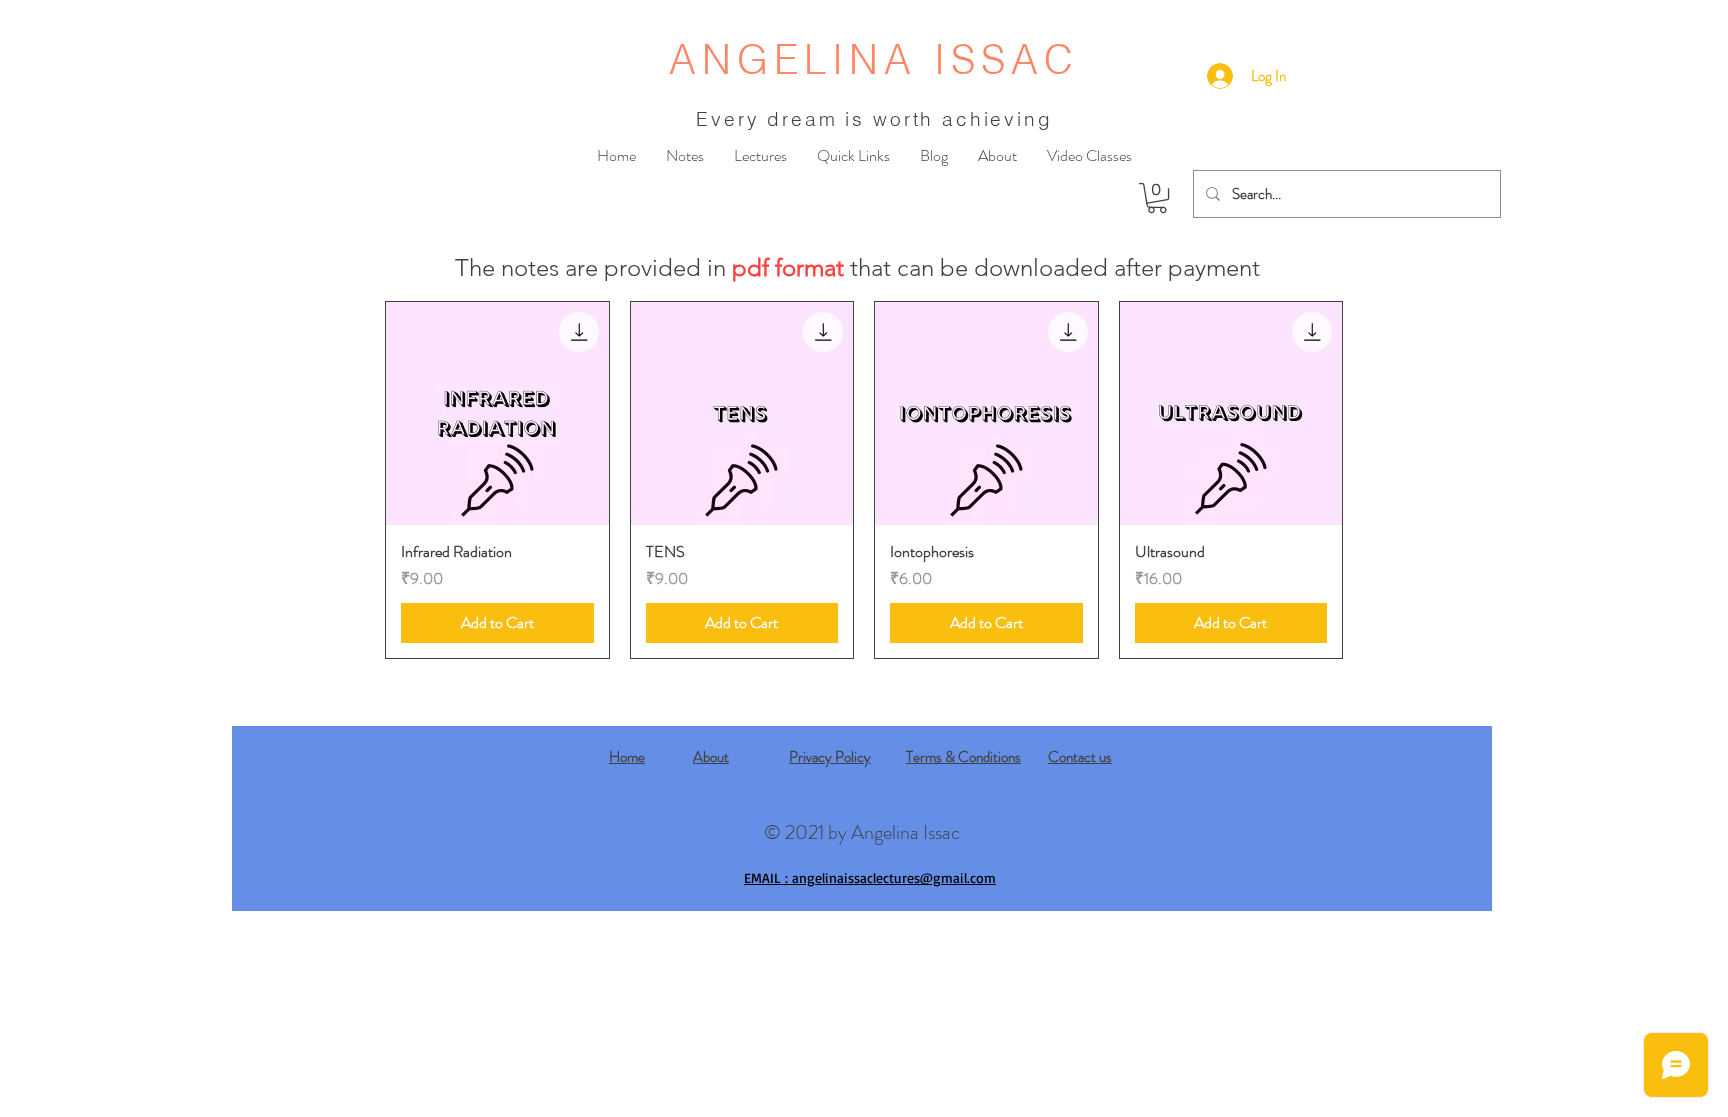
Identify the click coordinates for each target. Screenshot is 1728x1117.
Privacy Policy (830, 757)
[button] (1157, 198)
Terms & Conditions (963, 757)
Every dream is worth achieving (874, 119)
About (711, 757)
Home (627, 757)
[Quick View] (497, 413)
